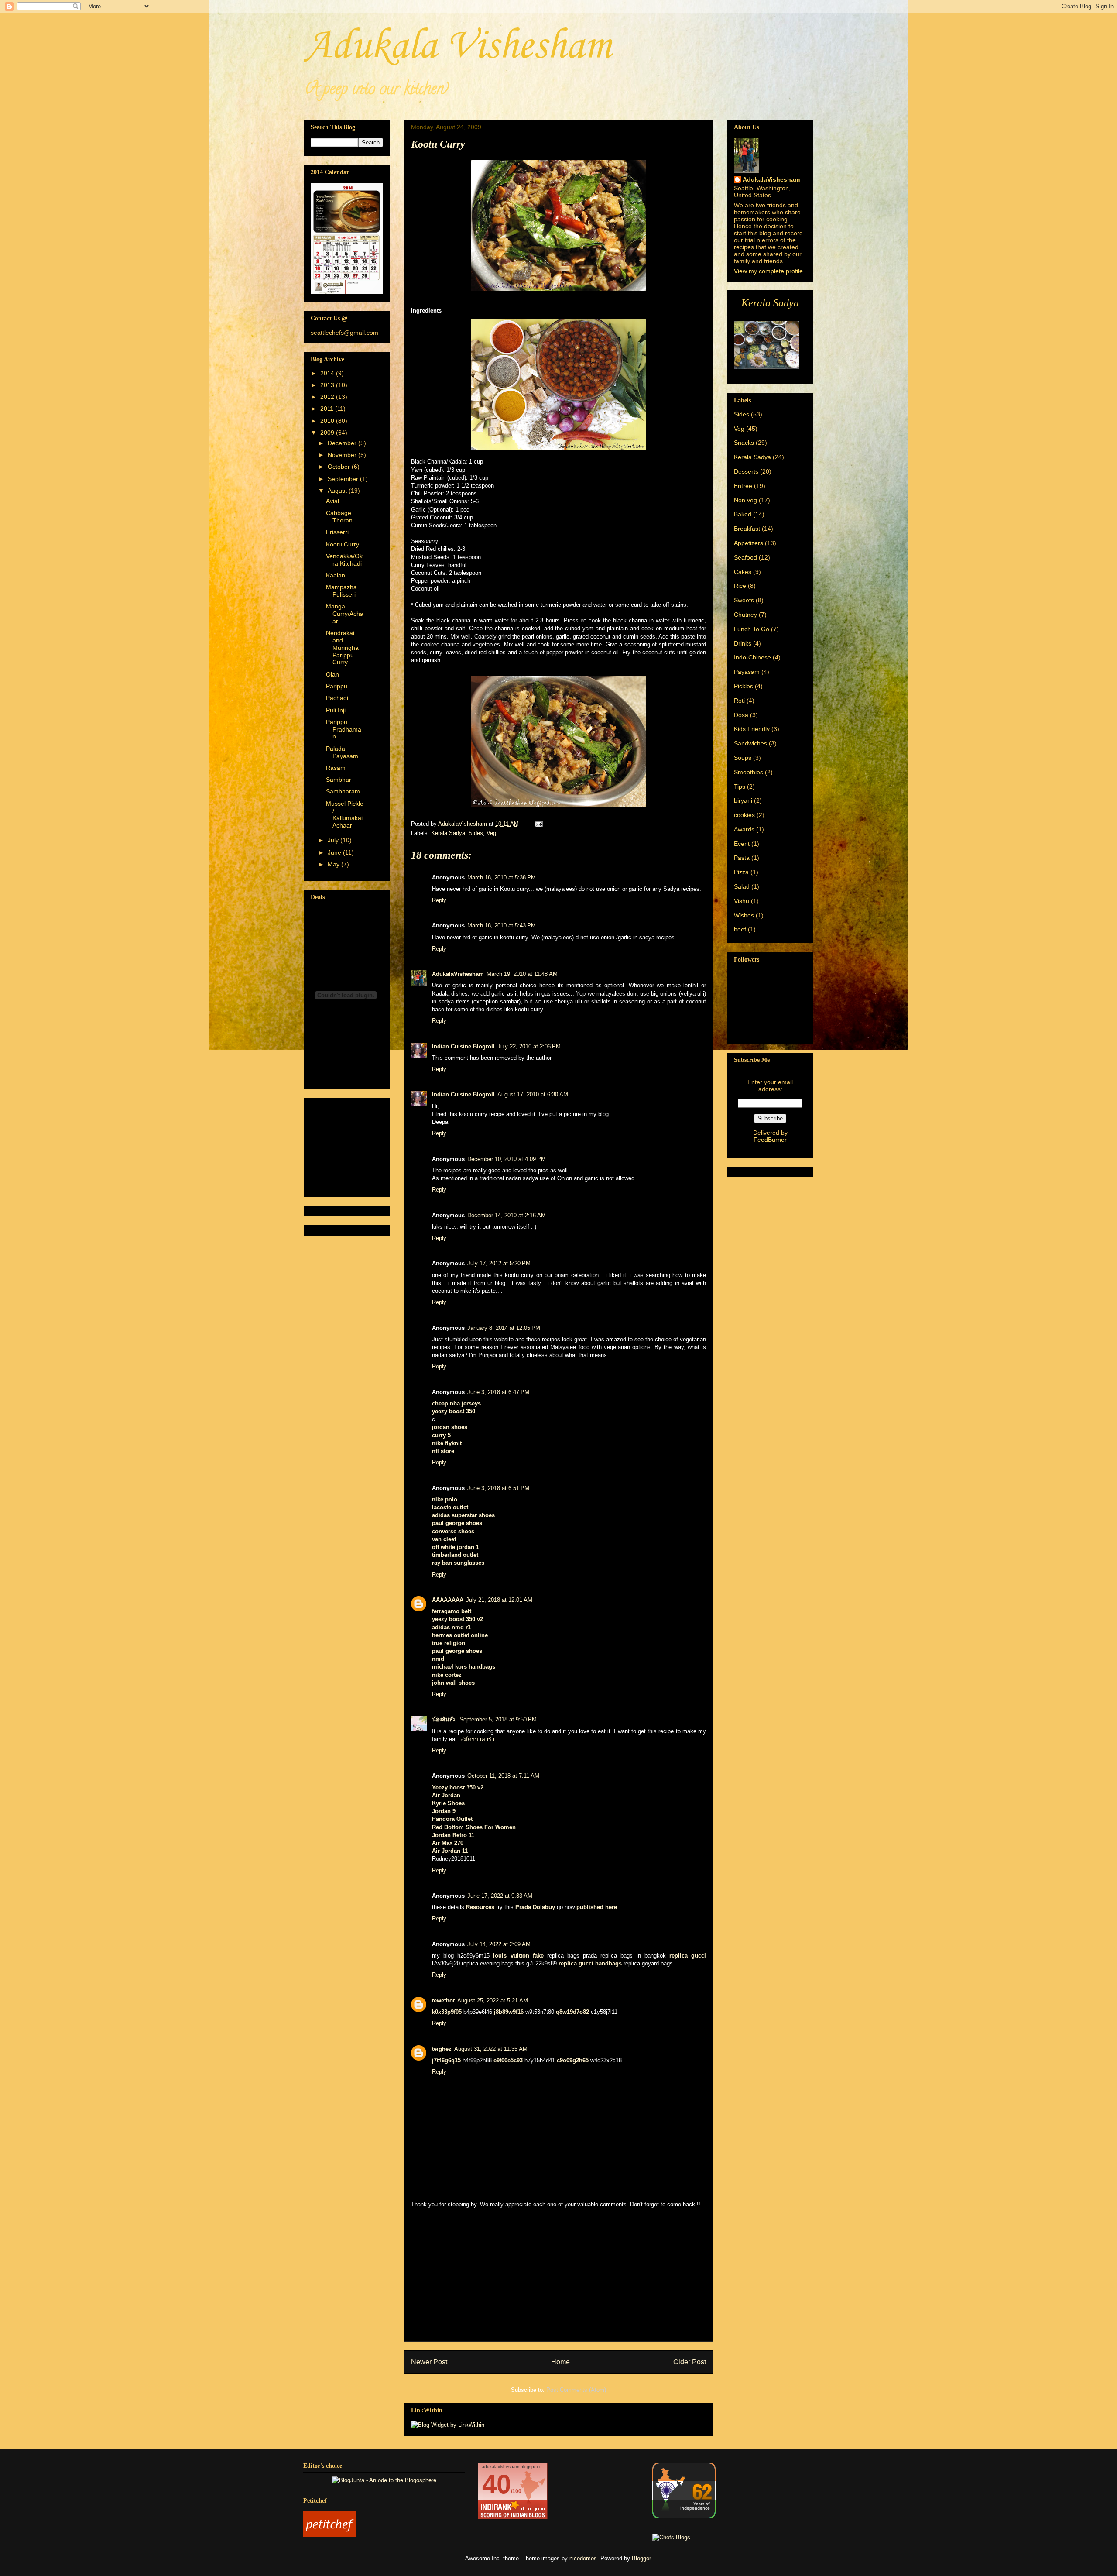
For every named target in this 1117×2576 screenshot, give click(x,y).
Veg (491, 833)
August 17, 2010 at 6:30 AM (533, 1094)
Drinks (743, 643)
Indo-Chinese (752, 657)
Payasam (747, 672)
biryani (743, 800)
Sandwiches (750, 743)
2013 (328, 385)
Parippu (337, 686)
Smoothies (749, 772)
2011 (328, 409)
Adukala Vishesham (457, 46)
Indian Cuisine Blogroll (463, 1046)
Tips (740, 787)
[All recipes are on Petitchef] (329, 2535)
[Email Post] (538, 824)
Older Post (690, 2362)
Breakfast (747, 529)
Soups (743, 758)
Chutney (745, 615)
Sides (476, 833)
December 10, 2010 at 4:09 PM (507, 1159)
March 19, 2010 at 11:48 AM (522, 974)
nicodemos (583, 2558)
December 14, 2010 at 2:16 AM (507, 1215)
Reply (439, 900)
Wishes (744, 915)
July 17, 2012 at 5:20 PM (499, 1263)
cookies (744, 815)
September (344, 479)
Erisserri (337, 532)
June (335, 852)
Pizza (741, 872)
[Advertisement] (558, 2280)
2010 (328, 421)
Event (742, 844)
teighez (442, 2049)
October (340, 467)
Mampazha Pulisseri (341, 591)
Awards (744, 829)
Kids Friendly (752, 729)
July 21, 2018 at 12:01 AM (499, 1600)
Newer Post (429, 2362)
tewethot (443, 2001)
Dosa (741, 715)
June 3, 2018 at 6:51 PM (498, 1488)
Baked (743, 514)
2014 (328, 373)
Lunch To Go (752, 629)
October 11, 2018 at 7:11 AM (503, 1776)
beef (740, 929)
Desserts (746, 471)
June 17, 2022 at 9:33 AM (500, 1896)
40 (497, 2484)
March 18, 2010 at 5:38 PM (502, 878)
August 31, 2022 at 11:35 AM (491, 2049)
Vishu (742, 901)
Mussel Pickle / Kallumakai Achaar (345, 814)
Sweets (744, 600)
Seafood (745, 557)
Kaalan (336, 575)
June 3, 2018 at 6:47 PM (498, 1392)
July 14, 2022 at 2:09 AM (499, 1944)
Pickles (744, 686)
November (343, 455)
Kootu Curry (343, 544)
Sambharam (343, 791)
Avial (332, 501)
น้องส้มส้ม (444, 1719)
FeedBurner (770, 1140)
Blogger (641, 2558)
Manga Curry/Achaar (345, 614)
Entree (743, 486)
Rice (740, 586)
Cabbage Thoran (339, 517)
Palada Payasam (342, 752)
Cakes (743, 572)
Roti (739, 701)
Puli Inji (336, 710)
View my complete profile (768, 271)
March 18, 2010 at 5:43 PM (502, 926)
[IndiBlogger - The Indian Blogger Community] (684, 2516)
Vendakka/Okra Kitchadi (344, 560)
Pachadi (337, 698)
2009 (328, 433)
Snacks (744, 443)
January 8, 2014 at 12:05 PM (504, 1328)
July (334, 840)
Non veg (745, 500)
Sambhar (339, 780)
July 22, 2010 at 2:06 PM (529, 1046)
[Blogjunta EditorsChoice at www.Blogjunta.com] (384, 2480)
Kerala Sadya (448, 833)
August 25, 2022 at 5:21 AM (493, 2001)
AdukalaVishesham (458, 974)
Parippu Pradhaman (344, 729)
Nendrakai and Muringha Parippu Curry (342, 647)
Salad (742, 886)
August (338, 491)
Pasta (742, 858)
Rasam (336, 768)
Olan (332, 674)
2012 (328, 397)
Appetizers (749, 543)
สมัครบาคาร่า (477, 1739)
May (334, 864)
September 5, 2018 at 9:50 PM (498, 1719)
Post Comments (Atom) (576, 2390)
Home (560, 2362)
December (343, 443)
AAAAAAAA (448, 1600)
